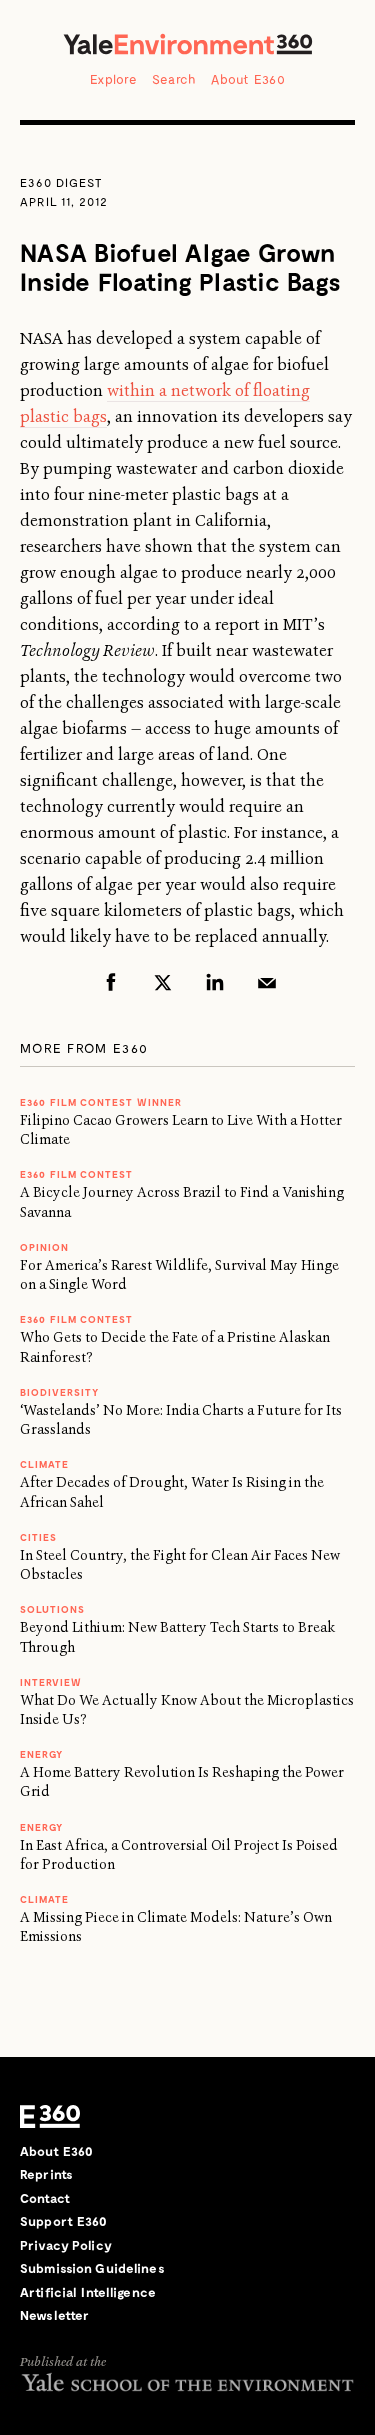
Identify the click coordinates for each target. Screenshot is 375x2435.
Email (267, 982)
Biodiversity (59, 1392)
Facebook (111, 982)
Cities (38, 1537)
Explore (113, 79)
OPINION (44, 1247)
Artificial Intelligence (88, 2292)
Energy (41, 1754)
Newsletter (54, 2315)
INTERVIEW (51, 1682)
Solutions (52, 1609)
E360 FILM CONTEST (76, 1174)
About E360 (248, 79)
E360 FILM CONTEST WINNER (101, 1102)
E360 (50, 2117)
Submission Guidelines (92, 2268)
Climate (44, 1464)
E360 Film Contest (76, 1319)
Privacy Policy (66, 2245)
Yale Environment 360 (188, 44)
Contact (45, 2198)
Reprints (46, 2174)
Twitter (163, 982)
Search (174, 79)
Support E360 (64, 2221)
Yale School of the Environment (187, 2382)
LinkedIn (215, 982)
